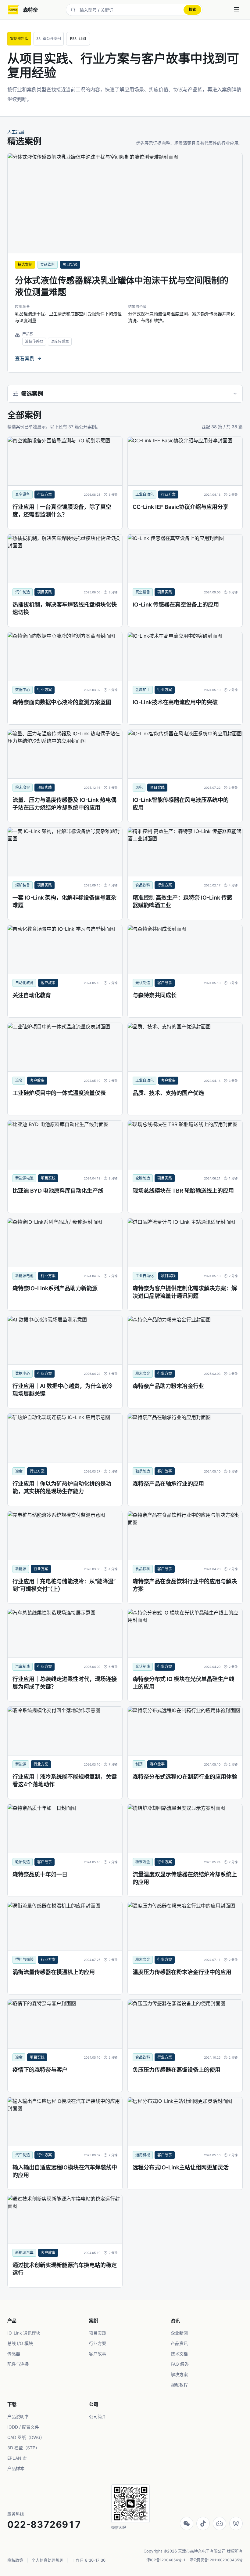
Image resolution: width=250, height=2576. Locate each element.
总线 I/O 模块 (20, 2343)
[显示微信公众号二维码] (187, 2523)
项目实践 (98, 2333)
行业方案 (98, 2343)
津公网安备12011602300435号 (216, 2560)
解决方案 (179, 2374)
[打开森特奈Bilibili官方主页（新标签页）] (220, 2523)
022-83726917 (44, 2524)
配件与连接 (18, 2364)
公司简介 (98, 2417)
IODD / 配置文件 (23, 2427)
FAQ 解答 (180, 2364)
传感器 (14, 2354)
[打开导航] (237, 10)
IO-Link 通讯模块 (24, 2333)
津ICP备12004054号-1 (166, 2560)
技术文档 (179, 2354)
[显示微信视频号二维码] (236, 2523)
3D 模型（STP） (23, 2448)
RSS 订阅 (78, 39)
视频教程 (179, 2385)
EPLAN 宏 (17, 2458)
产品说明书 (18, 2417)
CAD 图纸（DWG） (26, 2437)
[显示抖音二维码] (203, 2523)
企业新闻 (179, 2333)
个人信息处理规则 (48, 2560)
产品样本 (16, 2468)
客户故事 (98, 2354)
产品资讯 (179, 2343)
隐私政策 (15, 2560)
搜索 (192, 10)
